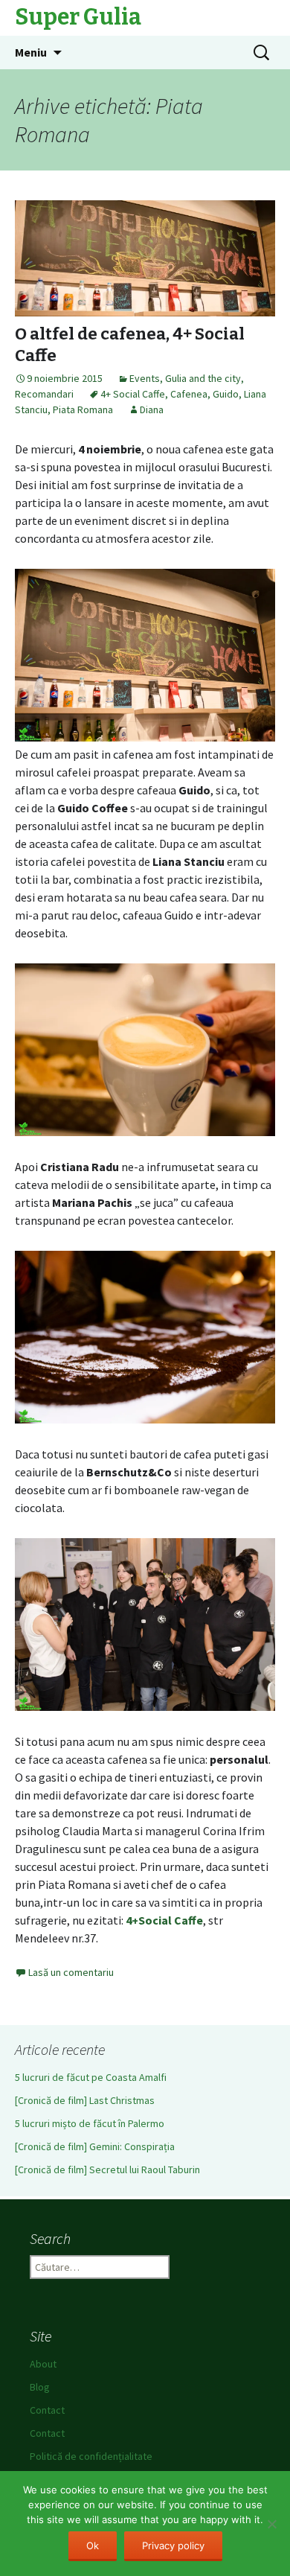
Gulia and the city (203, 378)
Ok (93, 2545)
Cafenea (189, 394)
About (43, 2364)
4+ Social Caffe (133, 394)
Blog (40, 2387)
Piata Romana (83, 409)
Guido (226, 394)
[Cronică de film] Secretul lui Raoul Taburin (107, 2169)
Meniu (31, 52)
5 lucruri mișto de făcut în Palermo (90, 2123)
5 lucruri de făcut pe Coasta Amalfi (91, 2077)
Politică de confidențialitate (91, 2456)
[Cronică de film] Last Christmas (85, 2100)
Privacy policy (173, 2545)
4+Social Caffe (164, 1920)
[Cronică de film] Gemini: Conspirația (95, 2146)
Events (145, 378)
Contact (47, 2410)
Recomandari (44, 394)
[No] (271, 2524)
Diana (152, 409)
